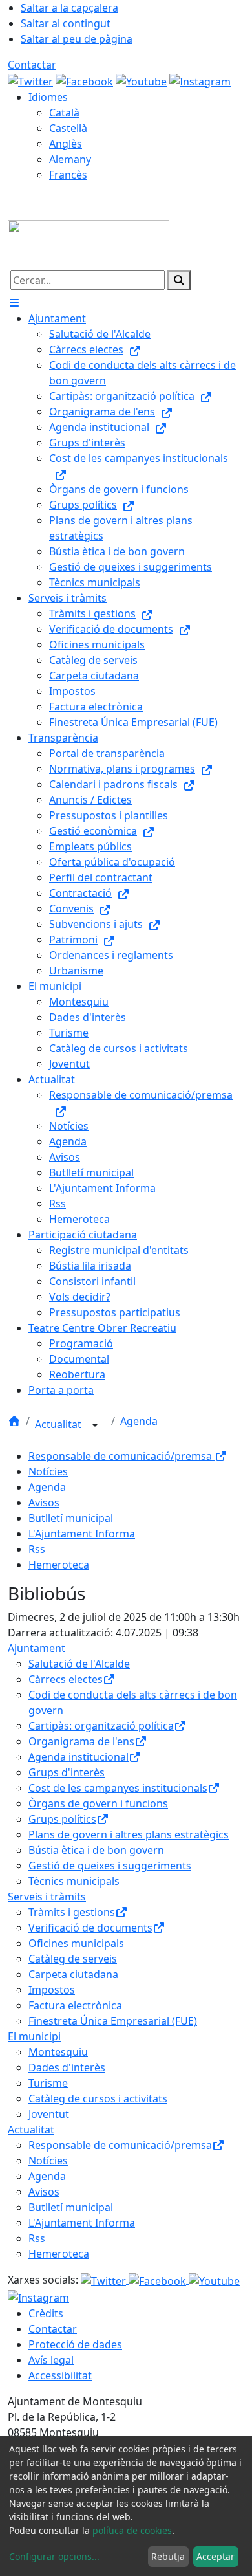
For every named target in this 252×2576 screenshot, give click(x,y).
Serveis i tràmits (47, 1897)
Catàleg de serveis (73, 1959)
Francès (68, 175)
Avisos (44, 1503)
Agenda (139, 1421)
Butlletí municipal (71, 1518)
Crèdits (46, 2313)
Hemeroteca (59, 1565)
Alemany (70, 159)
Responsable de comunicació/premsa (121, 1456)
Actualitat (59, 1424)
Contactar (32, 65)
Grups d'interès (67, 1772)
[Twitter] (32, 80)
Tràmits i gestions (72, 1912)
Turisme (48, 2083)
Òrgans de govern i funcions (98, 1803)
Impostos (52, 1990)
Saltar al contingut (66, 23)
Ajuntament (37, 1648)
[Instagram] (200, 80)
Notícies (48, 1471)
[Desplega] (95, 1426)
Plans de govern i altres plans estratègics (129, 1834)
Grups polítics (62, 1819)
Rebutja (168, 2556)
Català (64, 113)
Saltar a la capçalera (69, 8)
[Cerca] (179, 280)
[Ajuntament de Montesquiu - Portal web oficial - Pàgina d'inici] (89, 244)
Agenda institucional (79, 1757)
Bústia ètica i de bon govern (96, 1850)
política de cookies (132, 2530)
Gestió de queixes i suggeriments (110, 1866)
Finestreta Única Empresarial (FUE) (113, 2021)
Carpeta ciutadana (73, 1974)
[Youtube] (142, 80)
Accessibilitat (60, 2375)
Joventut (49, 2114)
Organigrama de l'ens (81, 1741)
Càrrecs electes (66, 1679)
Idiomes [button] (48, 97)
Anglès (66, 144)
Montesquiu (58, 2052)
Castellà (68, 128)
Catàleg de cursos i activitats (98, 2098)
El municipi (34, 2036)
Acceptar (215, 2556)
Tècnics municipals (74, 1881)
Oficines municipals (76, 1943)
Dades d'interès (67, 2067)
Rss (37, 1549)
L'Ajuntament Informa (82, 1534)
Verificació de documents (90, 1928)
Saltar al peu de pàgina (77, 39)
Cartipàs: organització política (101, 1726)
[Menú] (14, 303)
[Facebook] (86, 80)
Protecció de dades (75, 2344)
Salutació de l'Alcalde (79, 1664)
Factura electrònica (75, 2005)
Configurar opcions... (54, 2556)
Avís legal (51, 2360)
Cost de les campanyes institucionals (118, 1788)
